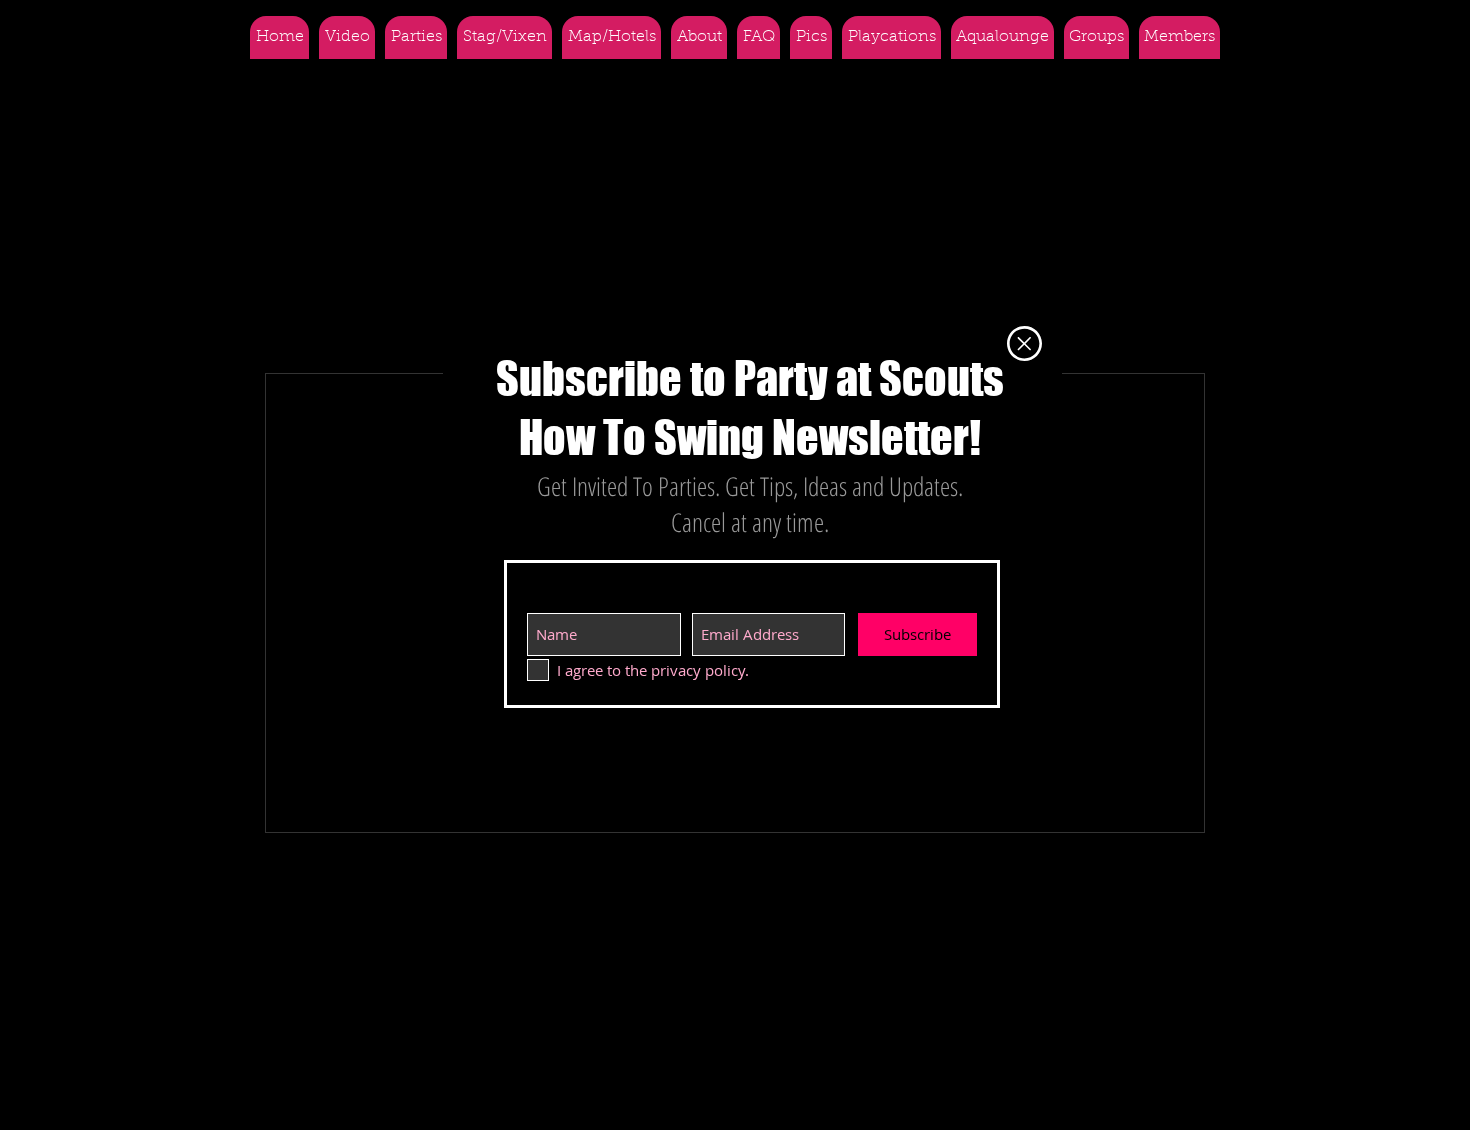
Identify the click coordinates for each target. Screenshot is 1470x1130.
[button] (1024, 343)
